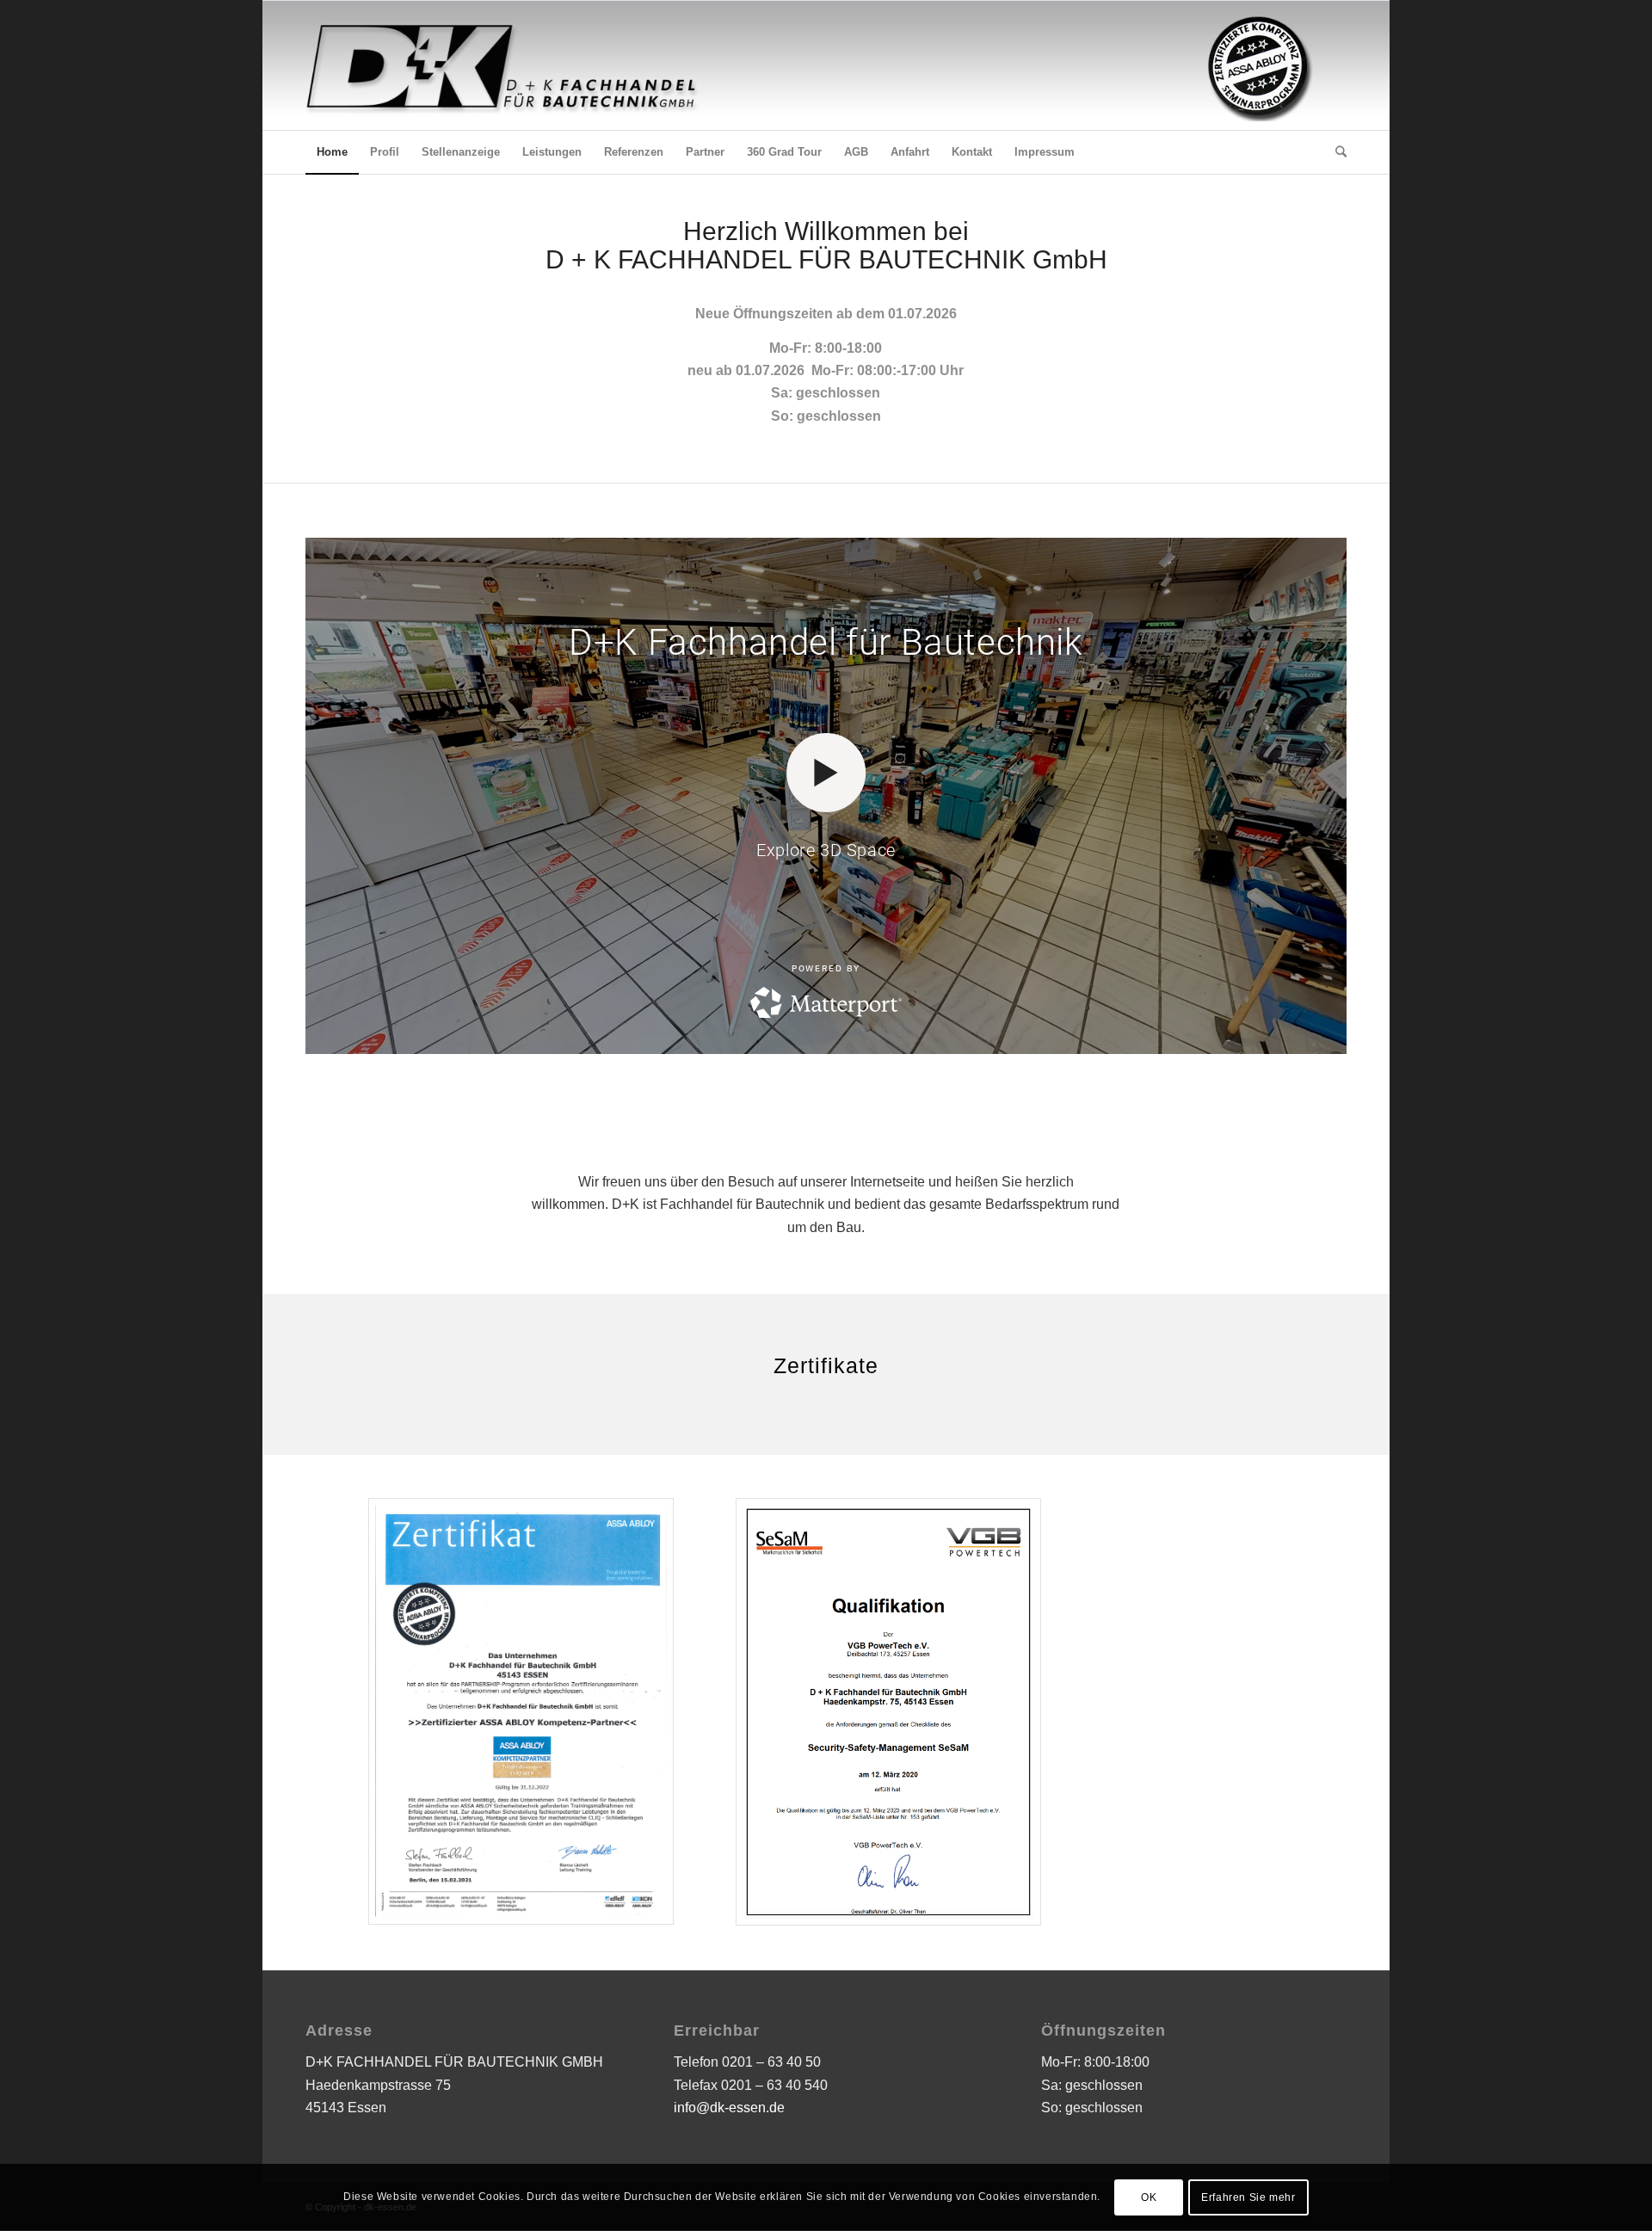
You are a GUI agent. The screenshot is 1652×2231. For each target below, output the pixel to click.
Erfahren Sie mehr (1248, 2197)
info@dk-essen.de (729, 2108)
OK (1149, 2197)
